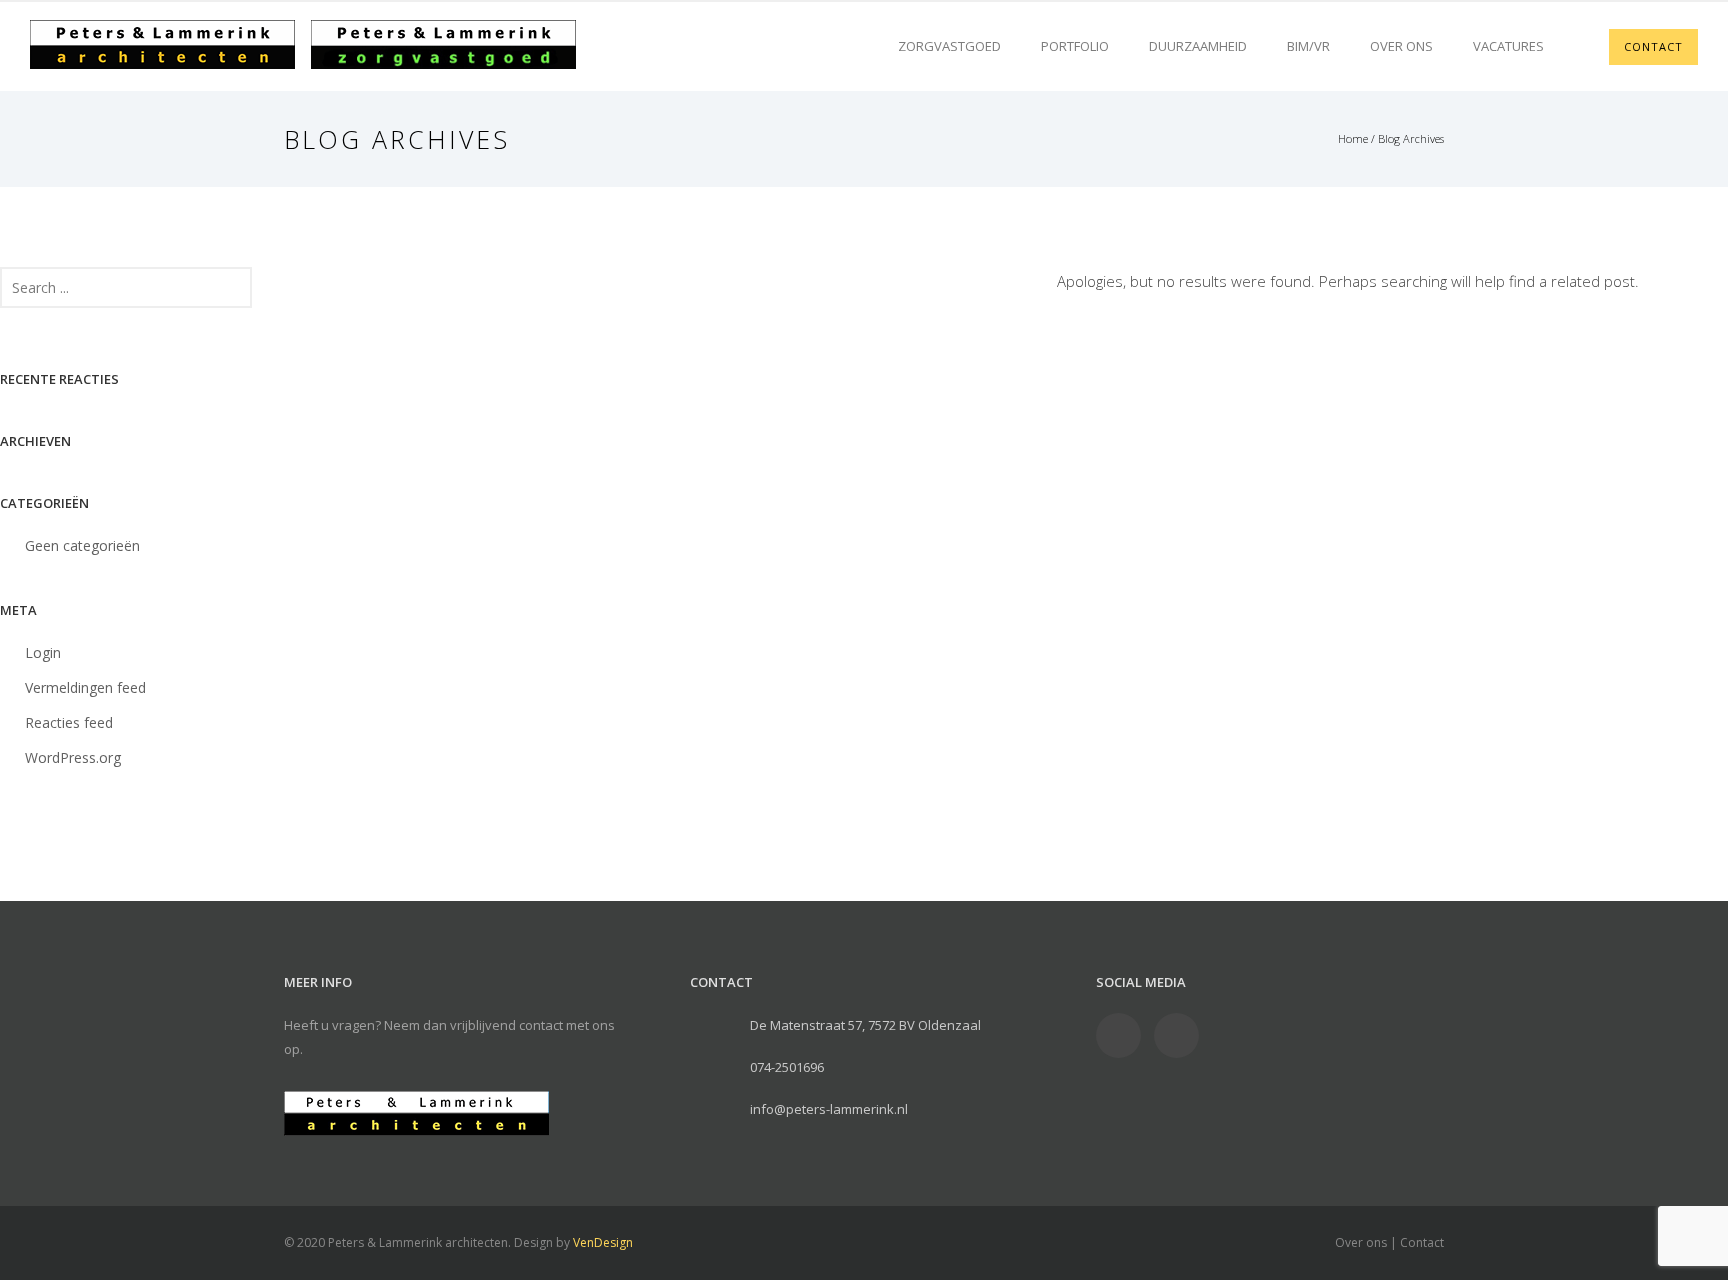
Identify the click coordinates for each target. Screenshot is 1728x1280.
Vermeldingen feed (85, 687)
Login (43, 652)
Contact (1422, 1242)
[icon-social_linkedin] (1123, 1035)
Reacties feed (69, 722)
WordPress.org (73, 757)
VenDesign (603, 1242)
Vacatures (1508, 46)
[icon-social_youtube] (1176, 1035)
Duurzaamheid (1198, 46)
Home (1353, 138)
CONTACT (1653, 46)
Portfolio (1075, 46)
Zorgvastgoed (949, 46)
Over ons (1401, 46)
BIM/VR (1308, 46)
